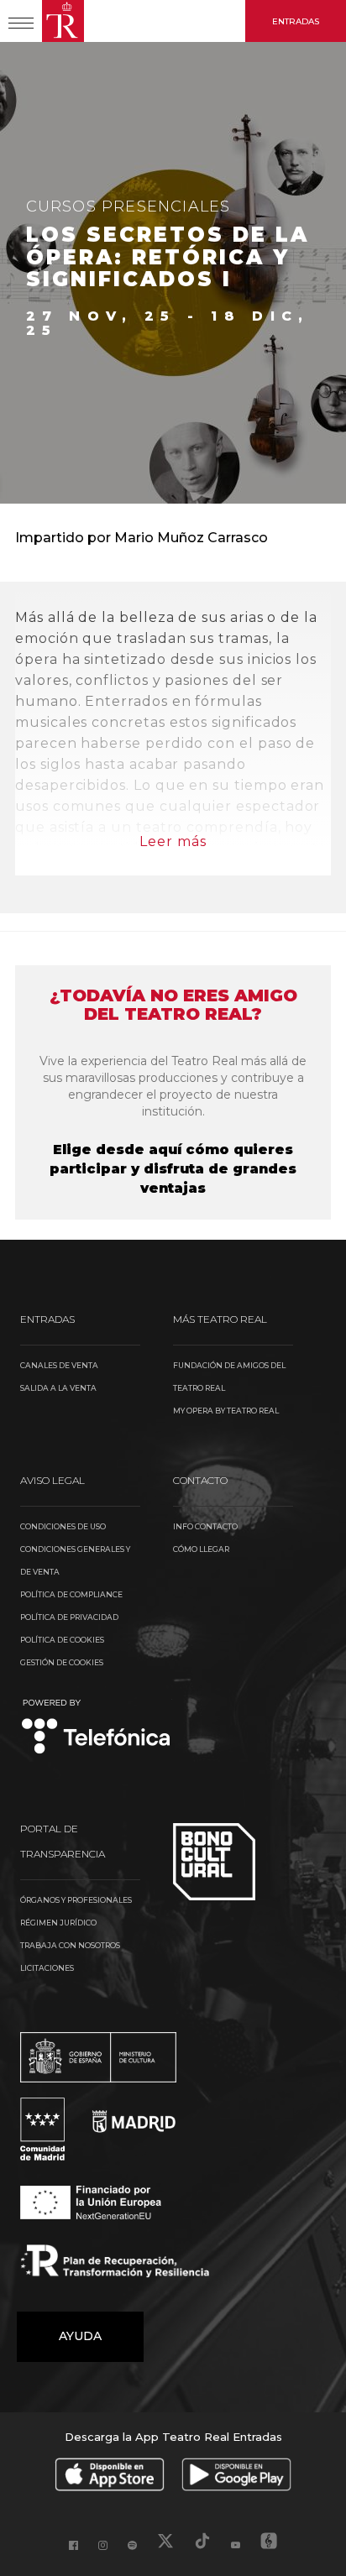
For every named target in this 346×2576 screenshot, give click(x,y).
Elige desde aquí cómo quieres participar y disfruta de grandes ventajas (173, 1169)
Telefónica (96, 1728)
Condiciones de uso (63, 1526)
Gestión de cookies (62, 1662)
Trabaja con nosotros (70, 1945)
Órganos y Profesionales (76, 1900)
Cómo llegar (201, 1549)
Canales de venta (59, 1365)
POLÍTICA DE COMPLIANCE (71, 1594)
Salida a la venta (58, 1388)
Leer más (173, 841)
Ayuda (80, 2336)
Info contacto (205, 1526)
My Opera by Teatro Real (226, 1411)
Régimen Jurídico (58, 1923)
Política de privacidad (69, 1617)
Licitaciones (47, 1968)
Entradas (296, 21)
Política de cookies (62, 1640)
